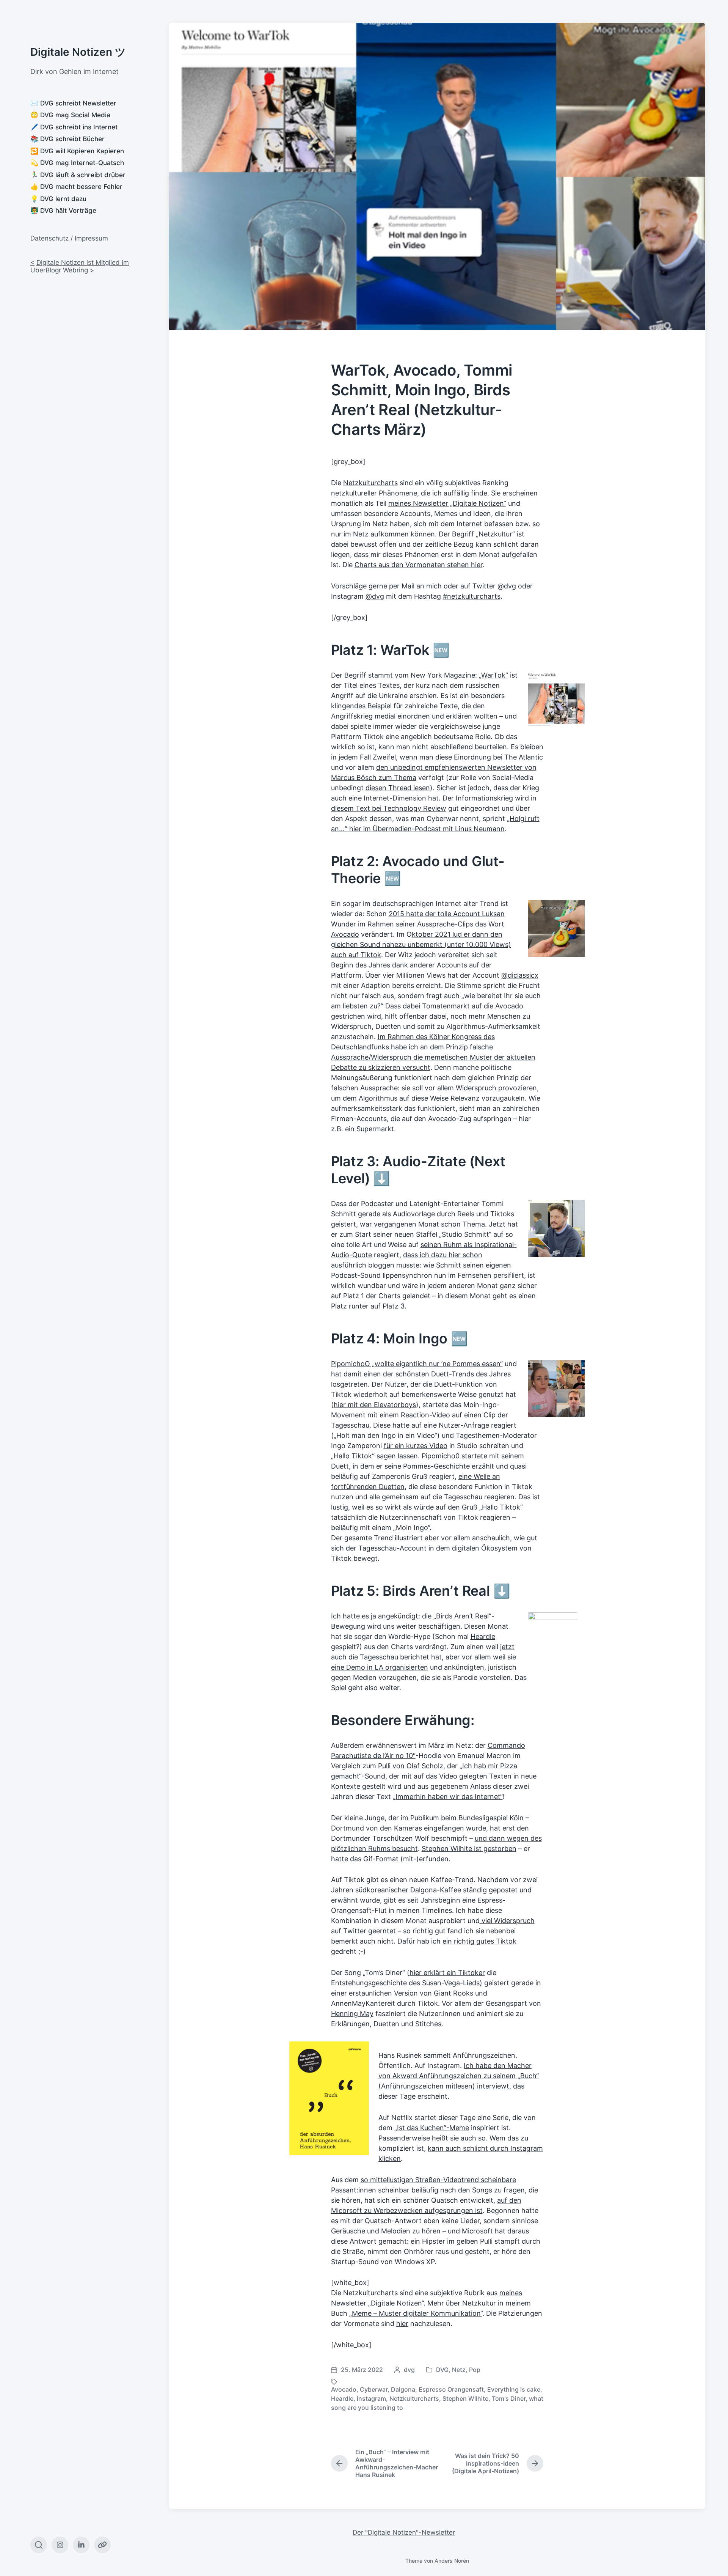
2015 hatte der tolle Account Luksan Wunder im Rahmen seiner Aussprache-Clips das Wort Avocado (418, 924)
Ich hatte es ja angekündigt (375, 1616)
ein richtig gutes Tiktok (479, 1941)
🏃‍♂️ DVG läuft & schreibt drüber (78, 175)
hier (402, 2324)
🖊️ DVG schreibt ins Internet (74, 127)
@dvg (507, 586)
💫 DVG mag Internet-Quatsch (77, 163)
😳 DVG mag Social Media (70, 115)
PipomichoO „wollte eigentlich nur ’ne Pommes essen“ (417, 1364)
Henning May (352, 2014)
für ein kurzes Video (416, 1446)
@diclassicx (520, 975)
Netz (459, 2370)
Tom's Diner (509, 2398)
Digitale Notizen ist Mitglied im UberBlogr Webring (80, 266)
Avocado (344, 2389)
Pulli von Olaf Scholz (411, 1766)
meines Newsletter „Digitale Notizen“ (447, 503)
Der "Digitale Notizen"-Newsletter (404, 2532)
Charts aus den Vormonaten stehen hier (419, 565)
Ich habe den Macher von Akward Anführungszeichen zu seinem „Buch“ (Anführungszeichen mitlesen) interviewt (459, 2076)
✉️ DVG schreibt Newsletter (73, 103)
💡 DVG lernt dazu (58, 199)
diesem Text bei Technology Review (389, 808)
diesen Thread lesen (398, 788)
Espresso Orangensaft (451, 2389)
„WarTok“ (493, 675)
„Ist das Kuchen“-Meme (432, 2128)
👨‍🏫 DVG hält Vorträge (63, 211)
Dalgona (403, 2389)
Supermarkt (375, 1129)
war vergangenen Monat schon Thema (422, 1224)
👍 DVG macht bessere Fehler (76, 187)
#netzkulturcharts (472, 596)
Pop (475, 2370)
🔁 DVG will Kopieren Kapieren (77, 151)
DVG (442, 2370)
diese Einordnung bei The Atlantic (489, 757)
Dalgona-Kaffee (436, 1890)
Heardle (483, 1636)
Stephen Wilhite (465, 2398)
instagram (371, 2398)
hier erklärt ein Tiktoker (447, 1973)
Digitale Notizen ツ (78, 52)
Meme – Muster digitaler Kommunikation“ (417, 2313)
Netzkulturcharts (370, 483)
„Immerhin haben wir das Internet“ (448, 1797)
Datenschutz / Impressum (69, 238)
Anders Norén (452, 2561)
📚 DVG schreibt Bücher (67, 139)
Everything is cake (514, 2389)
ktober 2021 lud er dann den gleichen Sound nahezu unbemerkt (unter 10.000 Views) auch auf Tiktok (421, 944)
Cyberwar (374, 2389)
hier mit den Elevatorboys (375, 1405)
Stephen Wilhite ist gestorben (469, 1849)
